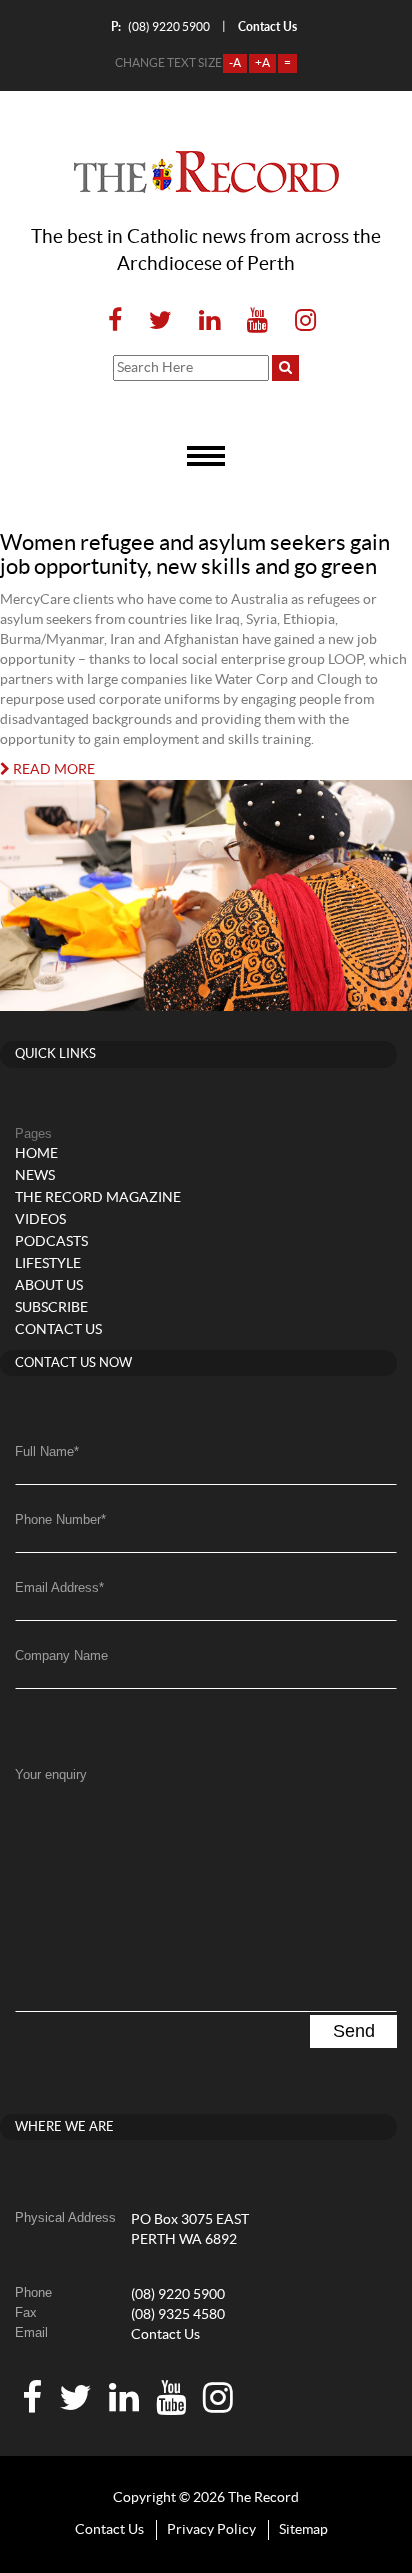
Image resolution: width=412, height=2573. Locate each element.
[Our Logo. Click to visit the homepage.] (206, 172)
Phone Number (60, 1519)
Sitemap (303, 2530)
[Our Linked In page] (209, 321)
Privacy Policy (211, 2530)
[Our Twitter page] (160, 321)
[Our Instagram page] (299, 321)
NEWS (35, 1176)
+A (262, 63)
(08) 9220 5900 (160, 26)
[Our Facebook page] (115, 321)
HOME (36, 1154)
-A (235, 63)
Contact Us (165, 2335)
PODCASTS (51, 1242)
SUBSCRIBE (51, 1308)
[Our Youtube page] (257, 321)
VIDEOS (40, 1220)
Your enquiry (51, 1774)
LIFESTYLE (48, 1264)
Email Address (59, 1587)
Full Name (47, 1451)
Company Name (61, 1655)
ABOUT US (49, 1286)
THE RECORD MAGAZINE (98, 1198)
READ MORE (52, 770)
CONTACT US (58, 1330)
